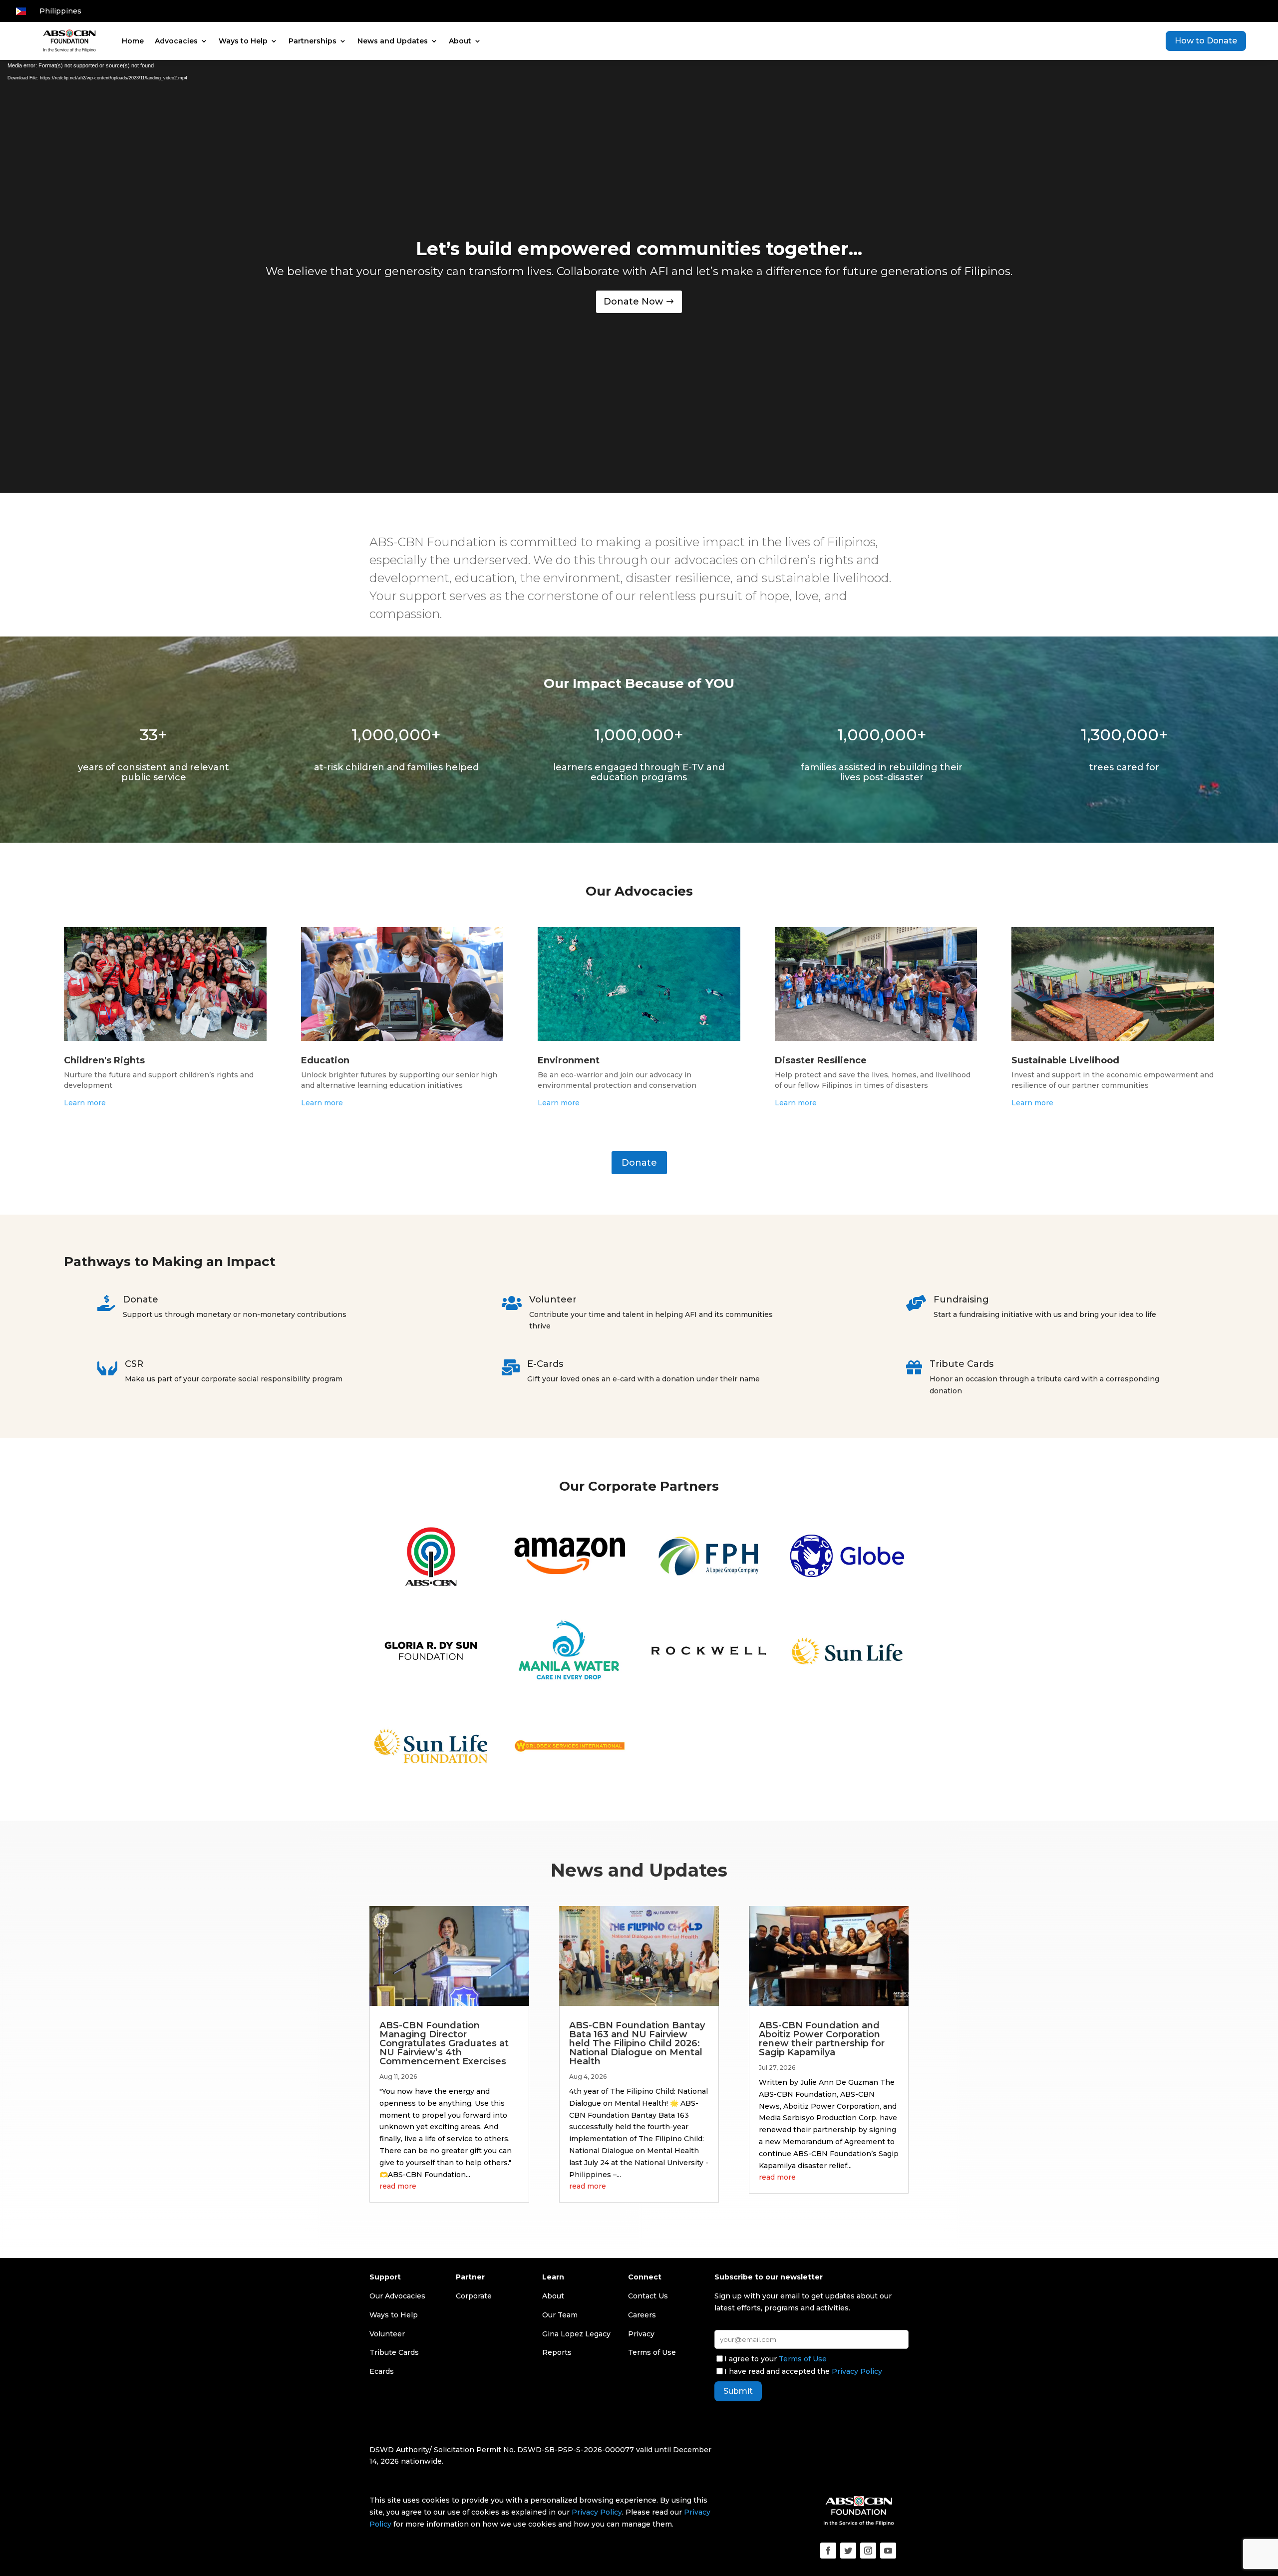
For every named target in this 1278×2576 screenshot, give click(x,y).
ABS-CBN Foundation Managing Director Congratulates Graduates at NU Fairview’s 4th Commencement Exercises (444, 2043)
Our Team (560, 2315)
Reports (557, 2352)
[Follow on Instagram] (868, 2551)
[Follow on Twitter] (848, 2551)
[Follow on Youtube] (888, 2551)
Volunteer (387, 2334)
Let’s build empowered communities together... (639, 249)
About (460, 41)
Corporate (474, 2296)
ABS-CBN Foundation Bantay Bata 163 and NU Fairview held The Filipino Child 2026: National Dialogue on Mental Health (637, 2043)
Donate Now (633, 302)
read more (398, 2186)
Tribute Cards (394, 2352)
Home (133, 41)
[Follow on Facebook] (828, 2551)
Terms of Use (803, 2359)
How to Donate (1206, 41)
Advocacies (176, 41)
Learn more (85, 1103)
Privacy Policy (857, 2371)
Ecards (382, 2371)
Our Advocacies (397, 2296)
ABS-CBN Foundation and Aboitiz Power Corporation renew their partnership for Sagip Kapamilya (822, 2039)
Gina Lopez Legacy (576, 2334)
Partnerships (313, 41)
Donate (639, 1163)
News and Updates (393, 41)
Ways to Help (243, 41)
